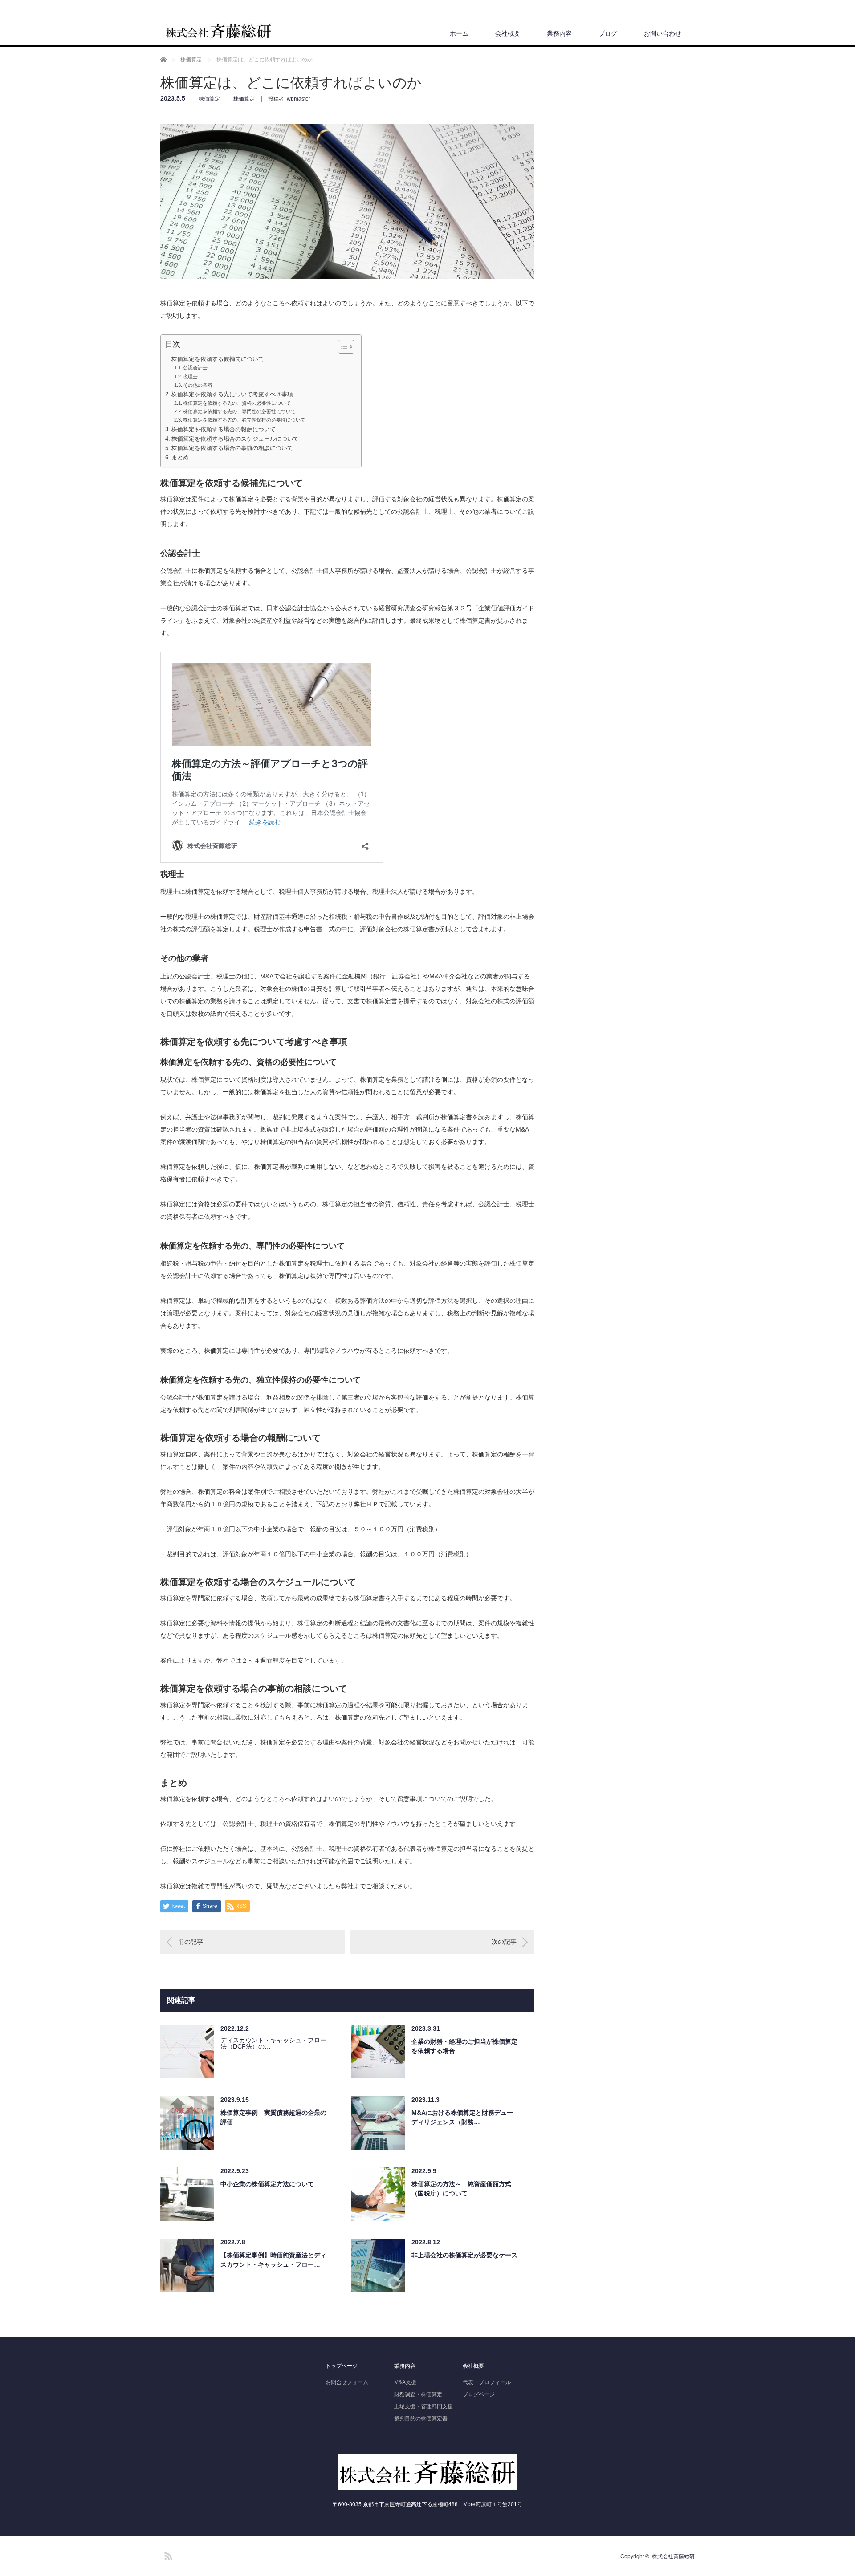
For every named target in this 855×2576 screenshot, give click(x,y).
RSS (167, 2555)
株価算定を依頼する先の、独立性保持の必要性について (244, 420)
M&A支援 (405, 2382)
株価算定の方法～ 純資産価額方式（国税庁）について (461, 2189)
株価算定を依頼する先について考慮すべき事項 (232, 394)
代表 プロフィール (487, 2382)
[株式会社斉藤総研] (219, 32)
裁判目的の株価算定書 (421, 2418)
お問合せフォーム (347, 2382)
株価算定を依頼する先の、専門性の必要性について (239, 411)
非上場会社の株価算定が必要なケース (464, 2255)
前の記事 (191, 1942)
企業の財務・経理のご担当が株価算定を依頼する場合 (464, 2046)
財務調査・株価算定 (418, 2394)
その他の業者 (198, 385)
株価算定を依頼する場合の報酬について (224, 430)
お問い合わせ (663, 33)
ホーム (459, 33)
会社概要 (508, 33)
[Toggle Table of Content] (342, 347)
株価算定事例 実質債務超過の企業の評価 (273, 2117)
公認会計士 (195, 368)
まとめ (180, 458)
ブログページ (479, 2394)
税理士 (190, 377)
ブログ (608, 33)
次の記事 (504, 1942)
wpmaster (299, 99)
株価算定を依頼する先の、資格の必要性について (237, 403)
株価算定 (209, 99)
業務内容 (559, 33)
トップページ (342, 2366)
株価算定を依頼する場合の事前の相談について (232, 448)
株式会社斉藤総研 (673, 2556)
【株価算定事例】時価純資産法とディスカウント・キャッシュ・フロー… (273, 2260)
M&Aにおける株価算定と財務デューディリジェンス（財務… (462, 2117)
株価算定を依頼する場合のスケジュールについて (235, 439)
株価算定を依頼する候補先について (218, 359)
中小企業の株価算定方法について (267, 2184)
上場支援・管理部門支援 (423, 2406)
